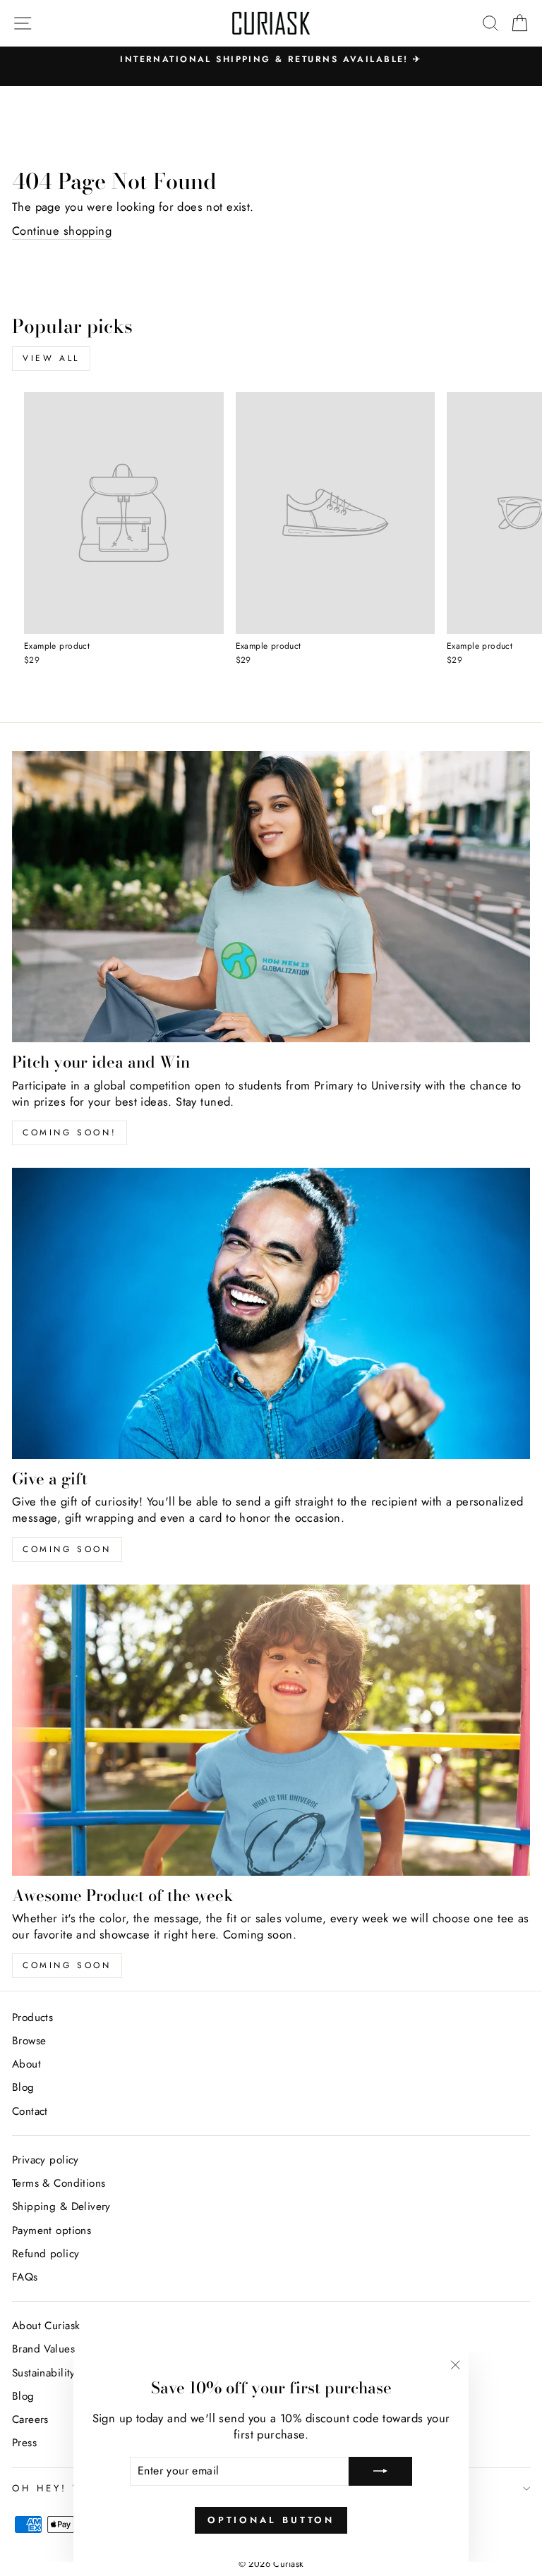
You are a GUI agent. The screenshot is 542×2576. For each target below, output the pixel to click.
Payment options (52, 2230)
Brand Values (43, 2349)
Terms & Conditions (59, 2183)
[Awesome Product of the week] (271, 1730)
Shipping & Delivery (61, 2206)
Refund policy (46, 2254)
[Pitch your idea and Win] (271, 897)
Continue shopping (62, 231)
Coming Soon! (70, 1133)
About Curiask (46, 2326)
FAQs (25, 2277)
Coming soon (67, 1549)
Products (32, 2018)
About (26, 2064)
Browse (29, 2041)
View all (51, 358)
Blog (23, 2087)
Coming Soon (67, 1965)
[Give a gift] (271, 1313)
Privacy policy (46, 2160)
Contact (30, 2111)
